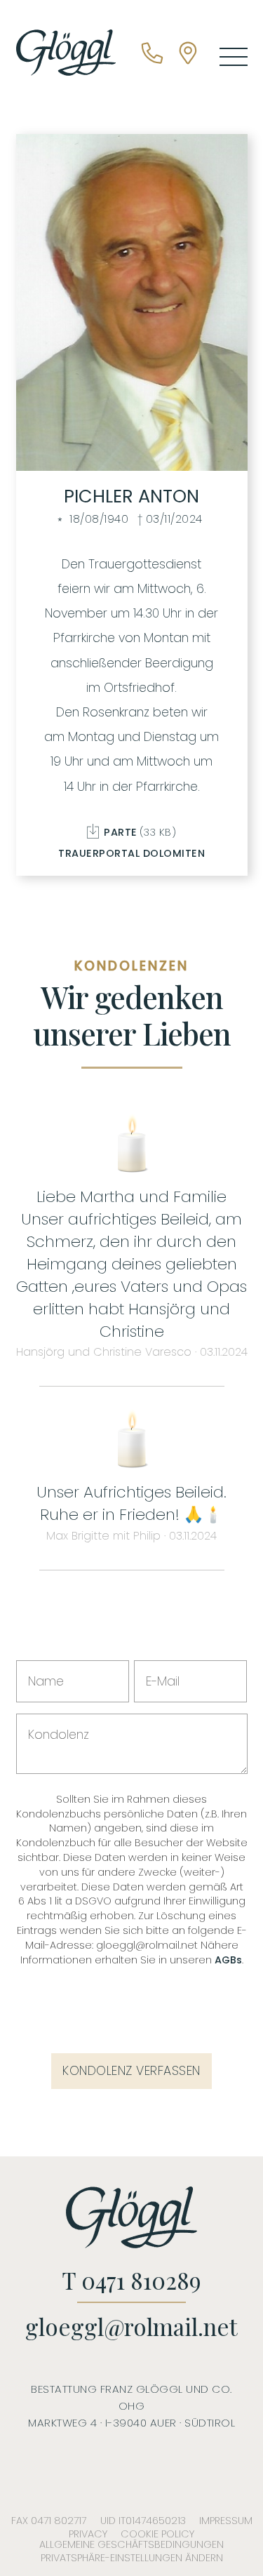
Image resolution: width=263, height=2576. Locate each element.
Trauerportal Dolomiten (131, 853)
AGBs (228, 1960)
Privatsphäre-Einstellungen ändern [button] (132, 2558)
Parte (139, 831)
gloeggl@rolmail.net (131, 2327)
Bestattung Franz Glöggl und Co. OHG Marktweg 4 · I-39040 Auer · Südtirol (131, 2406)
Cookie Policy (157, 2534)
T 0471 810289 (131, 2280)
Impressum (226, 2521)
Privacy (88, 2534)
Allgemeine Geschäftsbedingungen (131, 2544)
